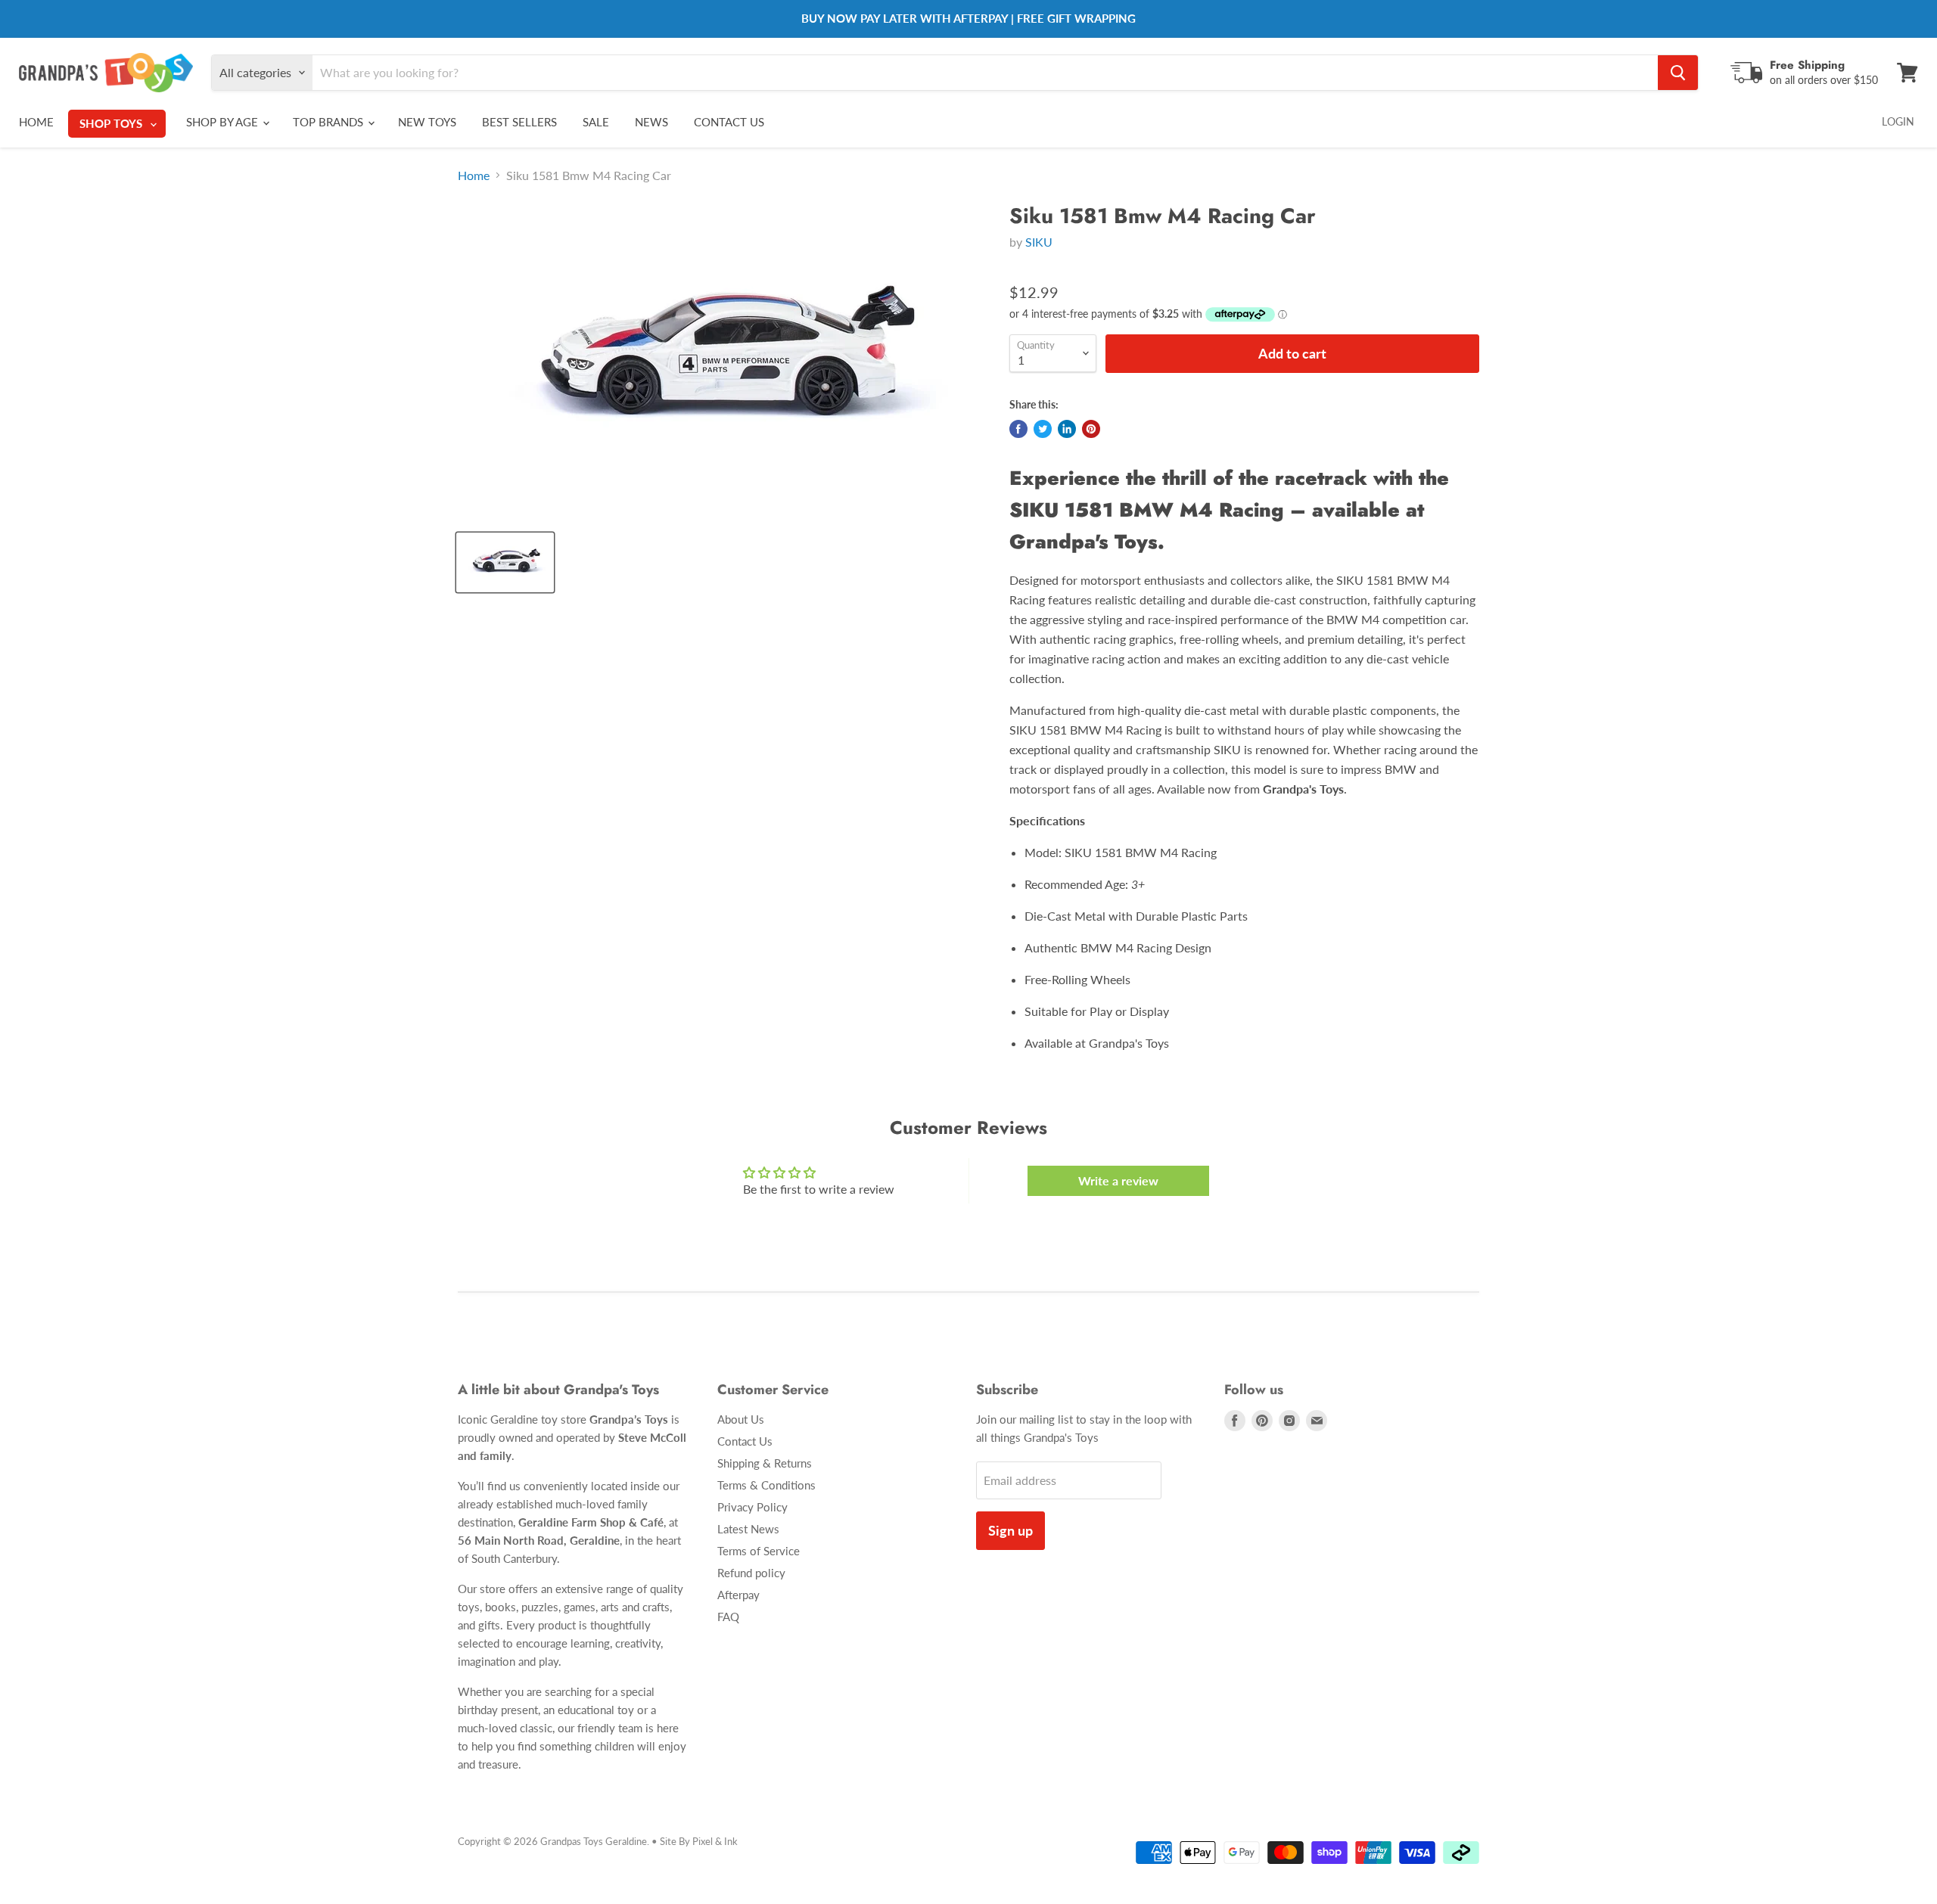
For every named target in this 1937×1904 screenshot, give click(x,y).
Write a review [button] (1118, 1180)
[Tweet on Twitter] (1043, 429)
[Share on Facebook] (1018, 429)
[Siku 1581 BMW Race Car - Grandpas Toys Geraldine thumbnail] (505, 562)
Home (36, 122)
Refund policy (751, 1573)
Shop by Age (224, 122)
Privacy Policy (752, 1507)
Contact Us (729, 122)
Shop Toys (112, 123)
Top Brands (330, 122)
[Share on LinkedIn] (1067, 429)
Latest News (748, 1529)
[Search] (1678, 73)
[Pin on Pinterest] (1091, 429)
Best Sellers (519, 122)
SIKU (1039, 242)
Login (1898, 121)
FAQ (728, 1617)
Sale (596, 122)
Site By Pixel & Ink (699, 1841)
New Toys (427, 122)
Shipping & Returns (765, 1463)
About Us (741, 1419)
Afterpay (738, 1595)
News (651, 122)
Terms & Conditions (766, 1485)
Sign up (1010, 1530)
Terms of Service (759, 1551)
